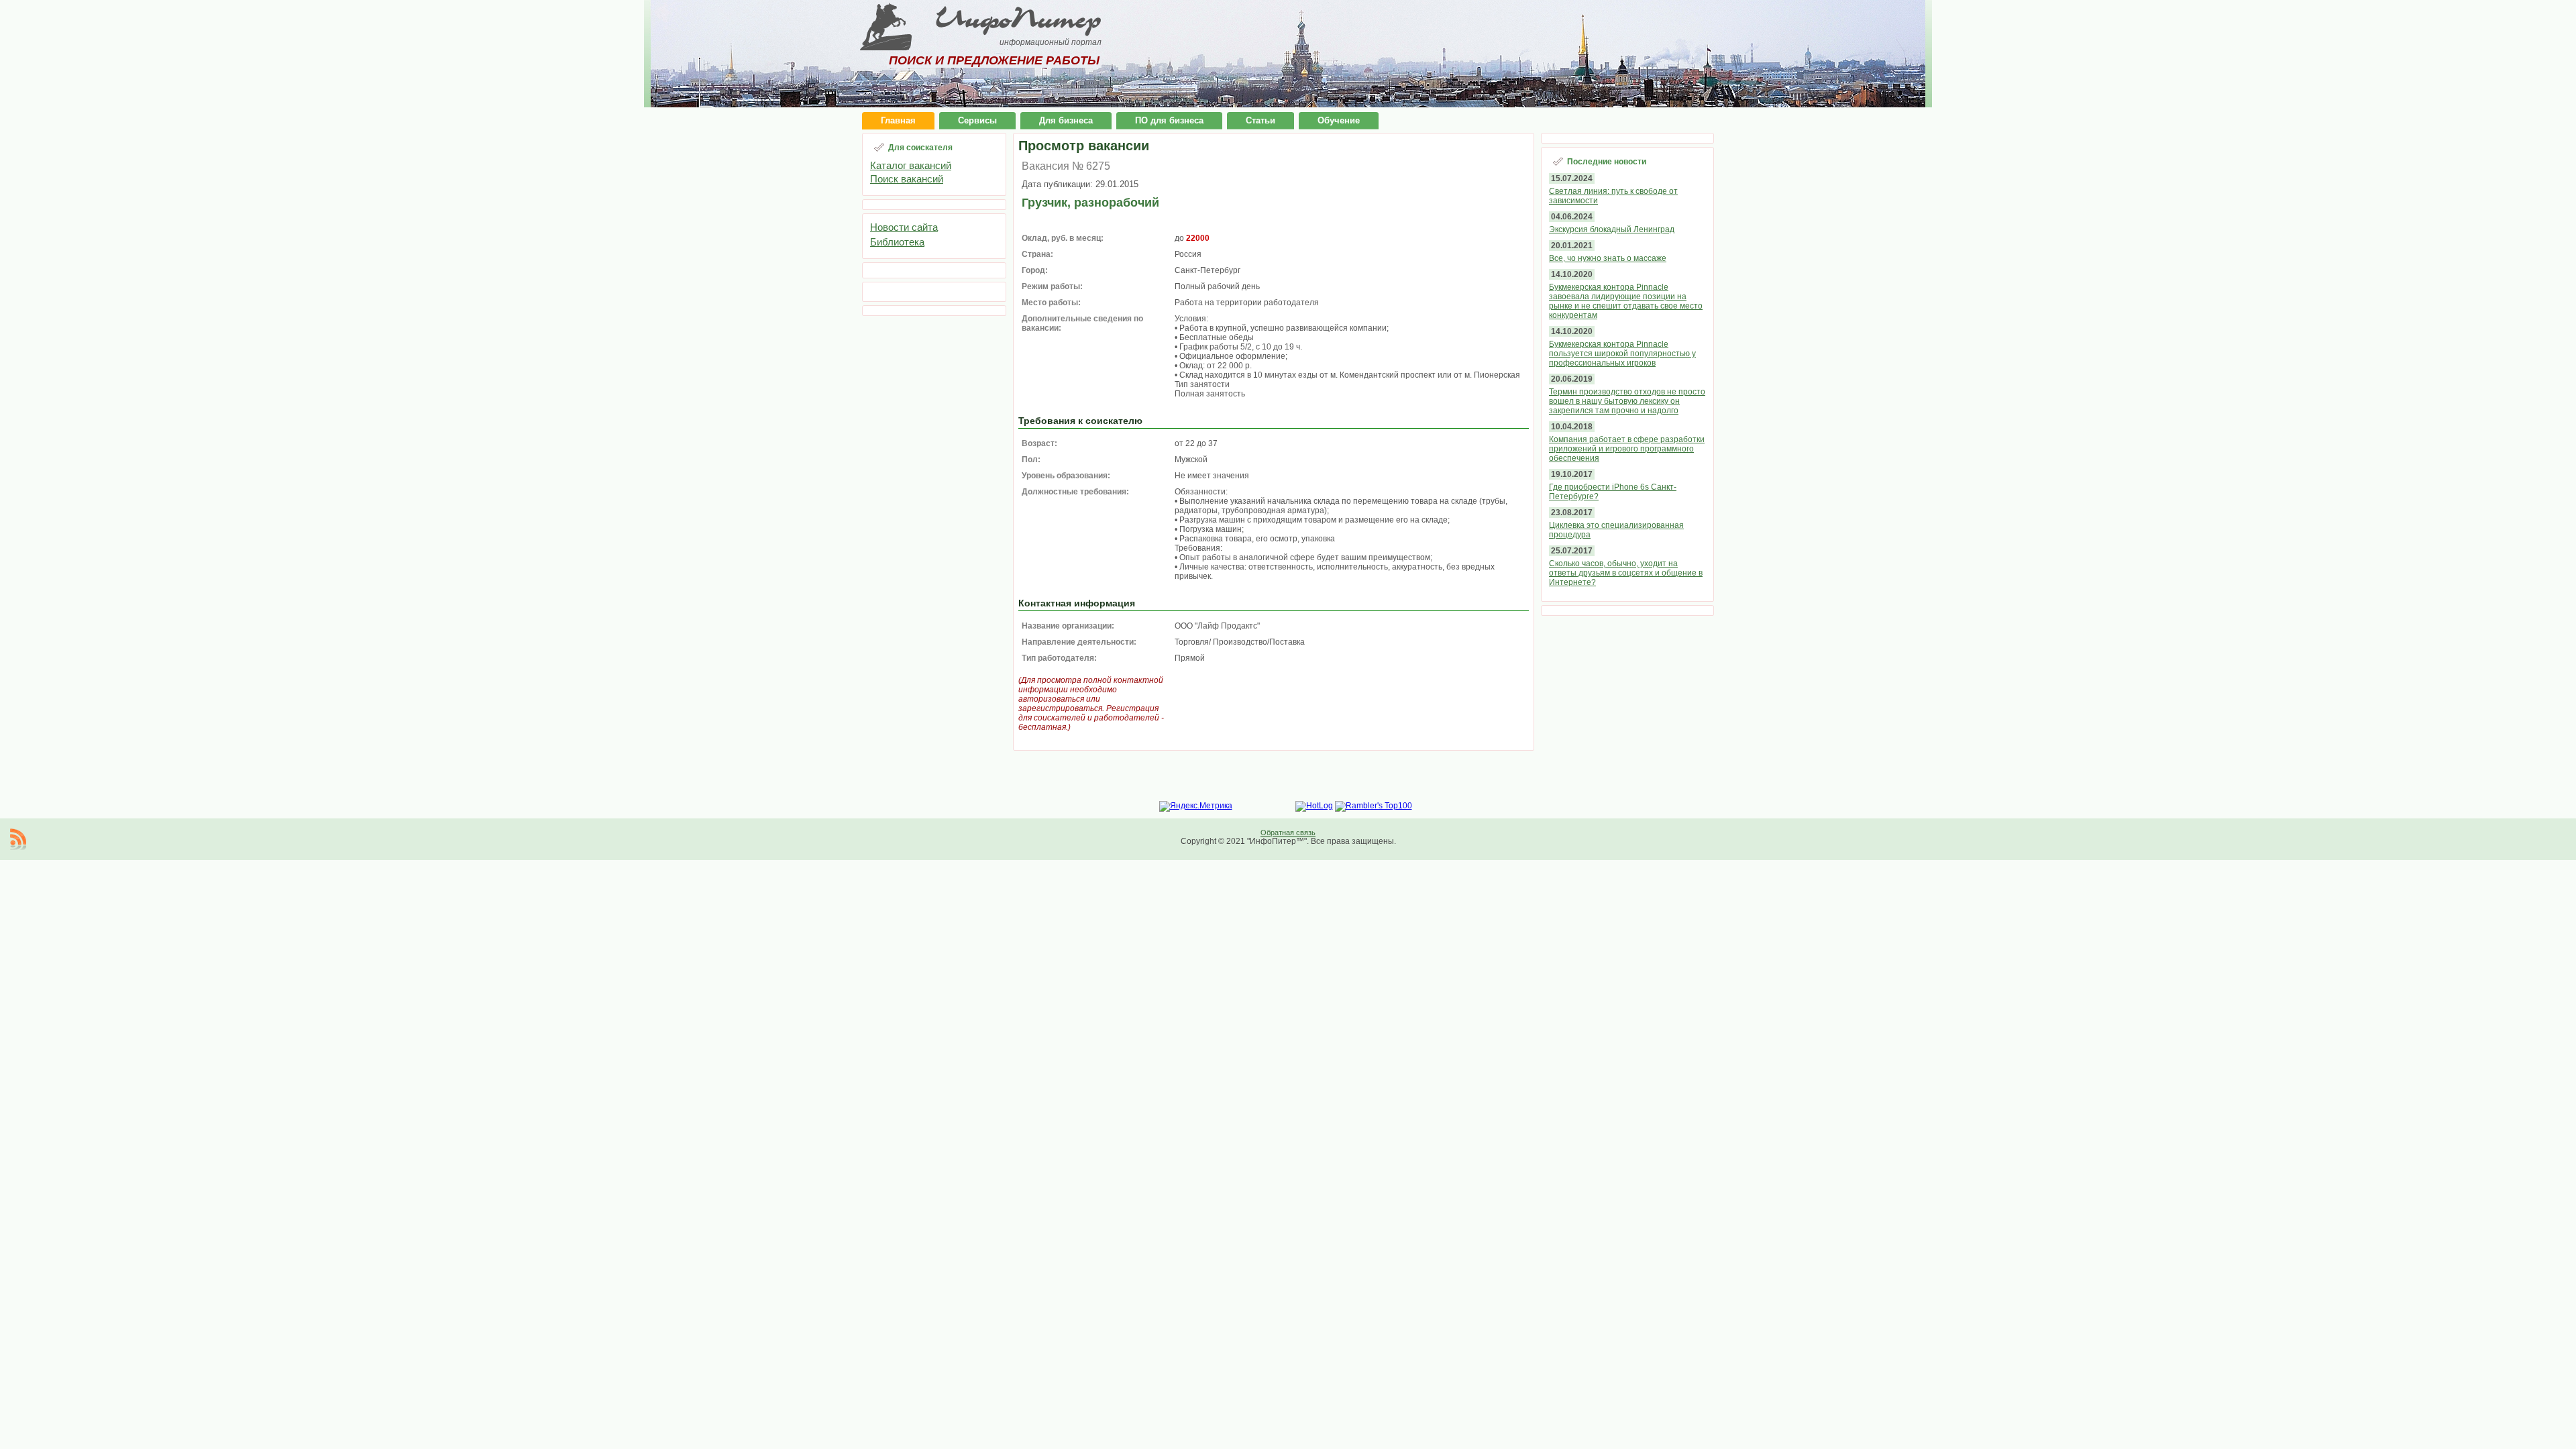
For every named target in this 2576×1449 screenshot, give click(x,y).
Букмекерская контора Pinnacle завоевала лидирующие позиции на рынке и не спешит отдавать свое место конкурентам (1626, 301)
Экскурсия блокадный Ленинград (1612, 229)
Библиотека (897, 242)
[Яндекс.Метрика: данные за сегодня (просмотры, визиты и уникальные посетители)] (1196, 806)
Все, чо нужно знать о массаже (1608, 258)
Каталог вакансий (911, 165)
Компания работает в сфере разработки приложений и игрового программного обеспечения (1627, 449)
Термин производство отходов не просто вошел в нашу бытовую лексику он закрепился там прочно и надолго (1627, 401)
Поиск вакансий (907, 179)
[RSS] (18, 839)
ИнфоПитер (1018, 19)
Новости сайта (904, 227)
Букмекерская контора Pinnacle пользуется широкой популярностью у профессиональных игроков (1622, 354)
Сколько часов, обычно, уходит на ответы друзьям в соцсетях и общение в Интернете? (1626, 573)
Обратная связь (1288, 833)
